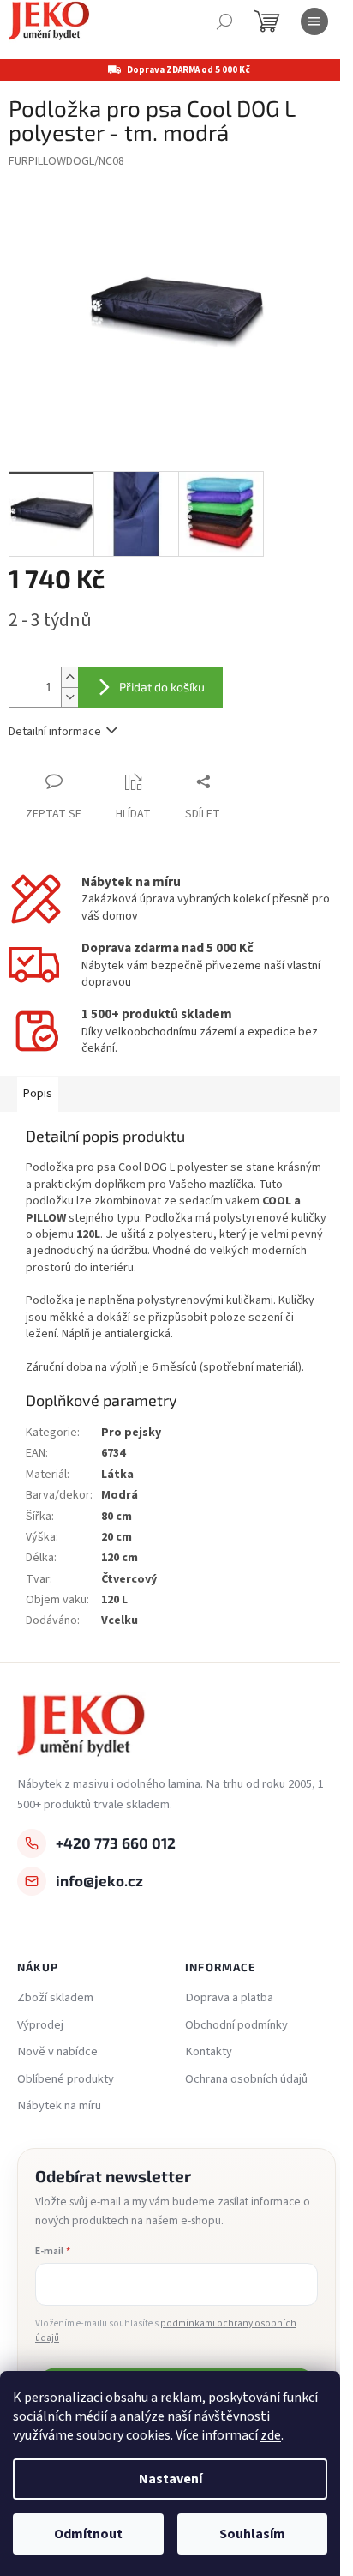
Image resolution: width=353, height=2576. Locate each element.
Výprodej (40, 2025)
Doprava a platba (229, 1998)
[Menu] (314, 21)
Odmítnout (88, 2534)
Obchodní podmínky (236, 2025)
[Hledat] (224, 21)
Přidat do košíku (162, 687)
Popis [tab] (38, 1094)
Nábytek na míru (59, 2106)
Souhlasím (252, 2534)
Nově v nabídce (57, 2052)
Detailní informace (55, 732)
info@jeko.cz (99, 1880)
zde (271, 2435)
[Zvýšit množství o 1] (69, 677)
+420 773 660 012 (116, 1843)
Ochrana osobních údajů (246, 2079)
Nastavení (171, 2479)
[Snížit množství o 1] (69, 697)
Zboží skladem (55, 1998)
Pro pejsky (131, 1433)
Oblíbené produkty (66, 2079)
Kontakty (209, 2052)
